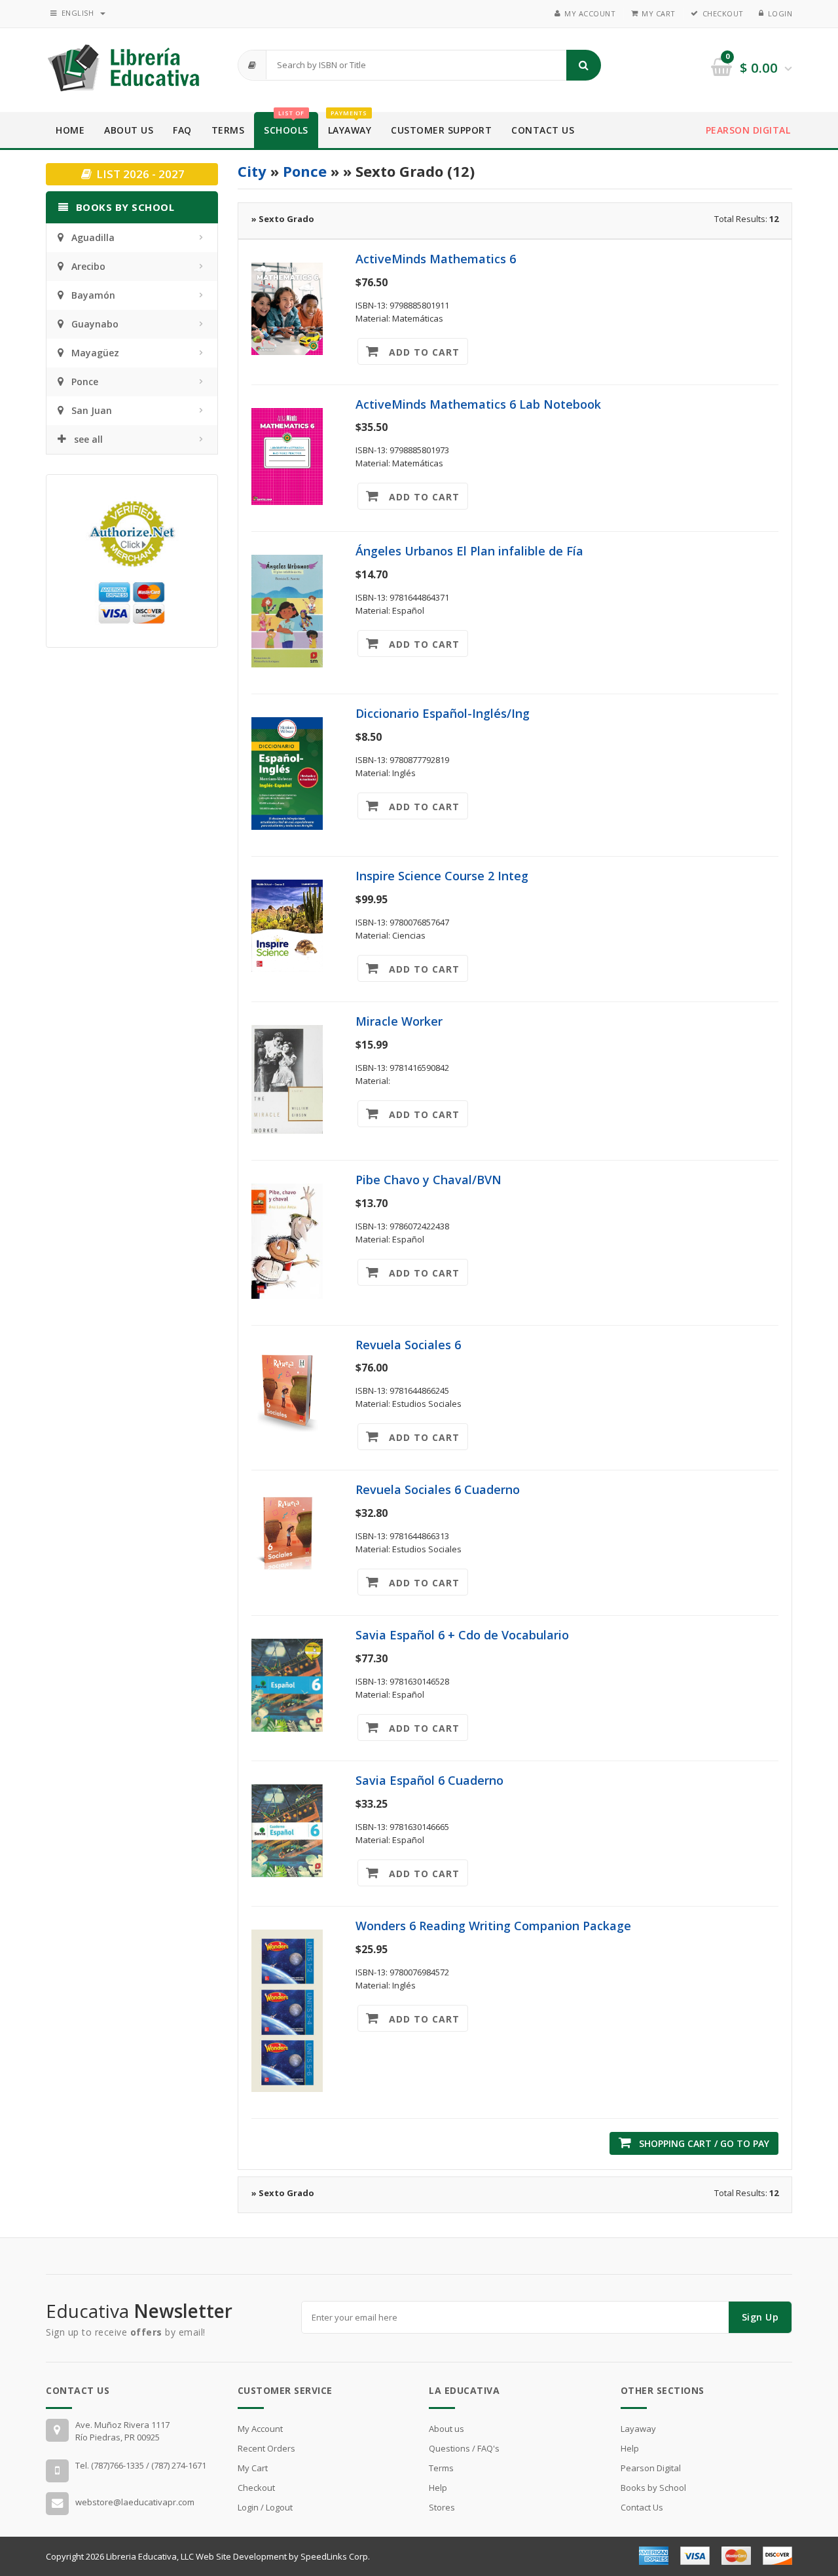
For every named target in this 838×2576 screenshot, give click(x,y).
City (252, 171)
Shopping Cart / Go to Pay (700, 2143)
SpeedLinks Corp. (335, 2556)
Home (70, 130)
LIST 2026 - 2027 (139, 174)
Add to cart (419, 352)
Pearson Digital (748, 130)
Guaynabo (95, 324)
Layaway (350, 124)
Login (780, 13)
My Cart (659, 13)
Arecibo (88, 266)
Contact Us (543, 130)
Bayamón (93, 295)
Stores (442, 2507)
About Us (129, 130)
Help (438, 2488)
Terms (228, 130)
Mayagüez (95, 353)
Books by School (653, 2488)
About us (446, 2429)
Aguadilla (93, 237)
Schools (286, 124)
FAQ (182, 130)
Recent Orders (266, 2448)
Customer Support (441, 130)
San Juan (92, 410)
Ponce (85, 382)
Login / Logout (265, 2507)
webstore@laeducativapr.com (135, 2502)
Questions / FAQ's (464, 2448)
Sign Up (760, 2317)
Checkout (723, 13)
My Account (590, 13)
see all (88, 439)
